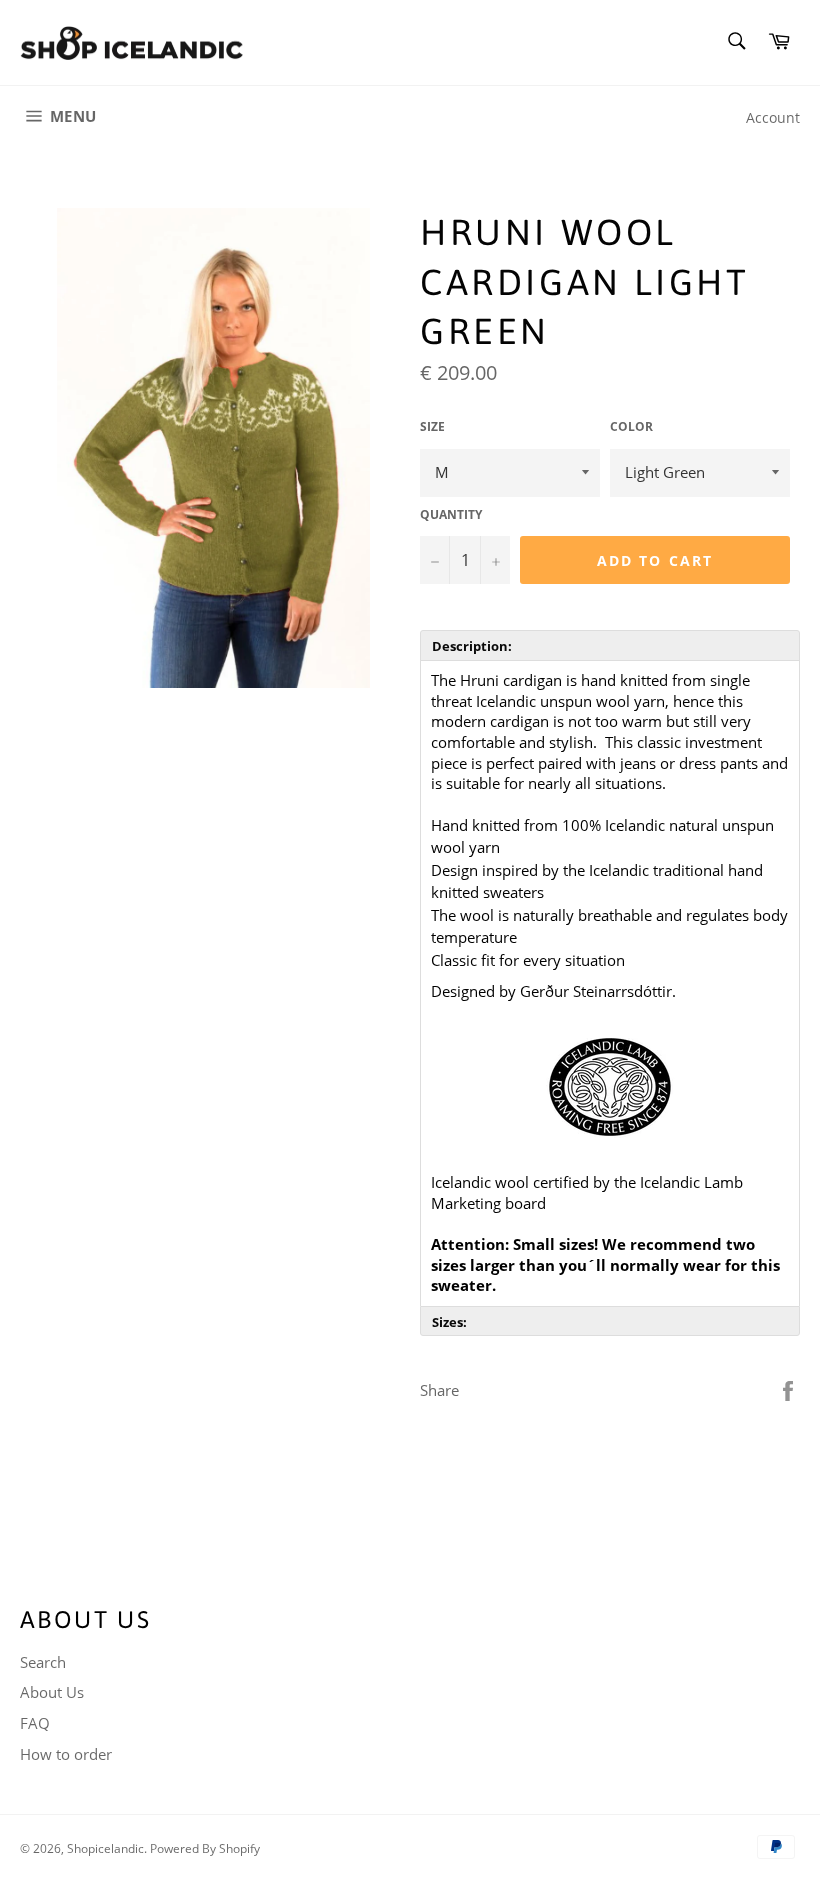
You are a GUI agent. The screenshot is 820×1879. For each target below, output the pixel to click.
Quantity (451, 515)
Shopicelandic (105, 1848)
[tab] (610, 645)
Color (631, 427)
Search (43, 1662)
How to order (66, 1754)
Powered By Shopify (205, 1848)
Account (773, 117)
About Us (52, 1692)
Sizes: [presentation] (449, 1322)
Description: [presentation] (472, 646)
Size (432, 427)
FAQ (35, 1723)
